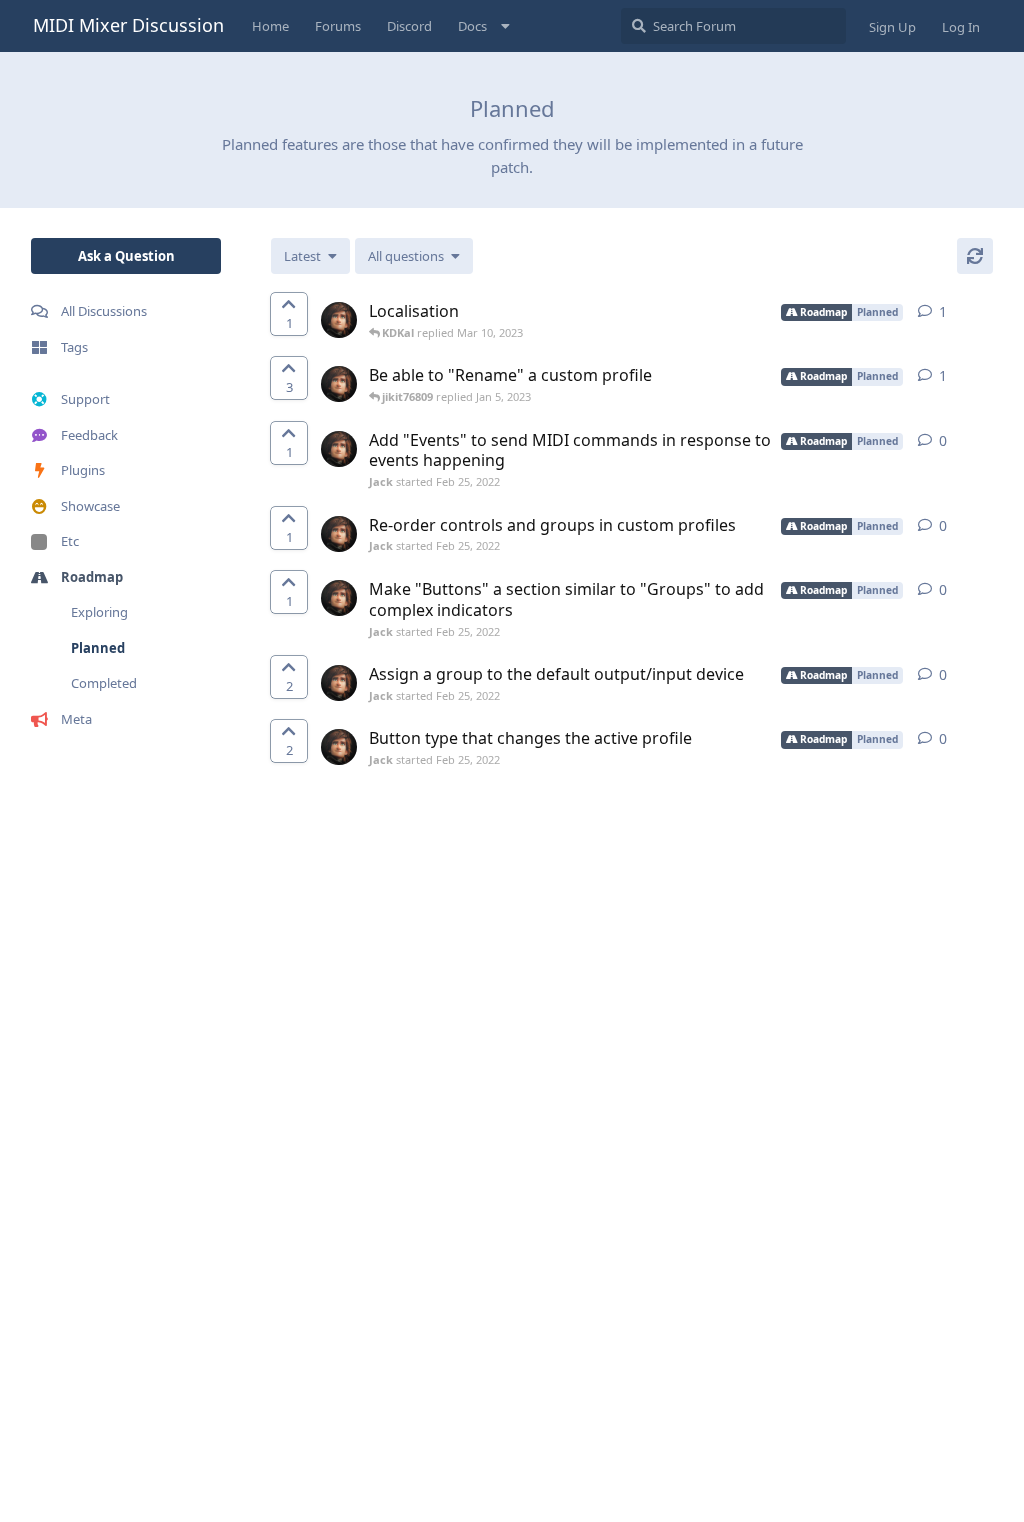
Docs (472, 26)
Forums (338, 26)
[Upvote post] (289, 314)
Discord (409, 26)
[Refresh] (975, 256)
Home (270, 26)
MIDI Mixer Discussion (128, 25)
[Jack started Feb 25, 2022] (339, 320)
